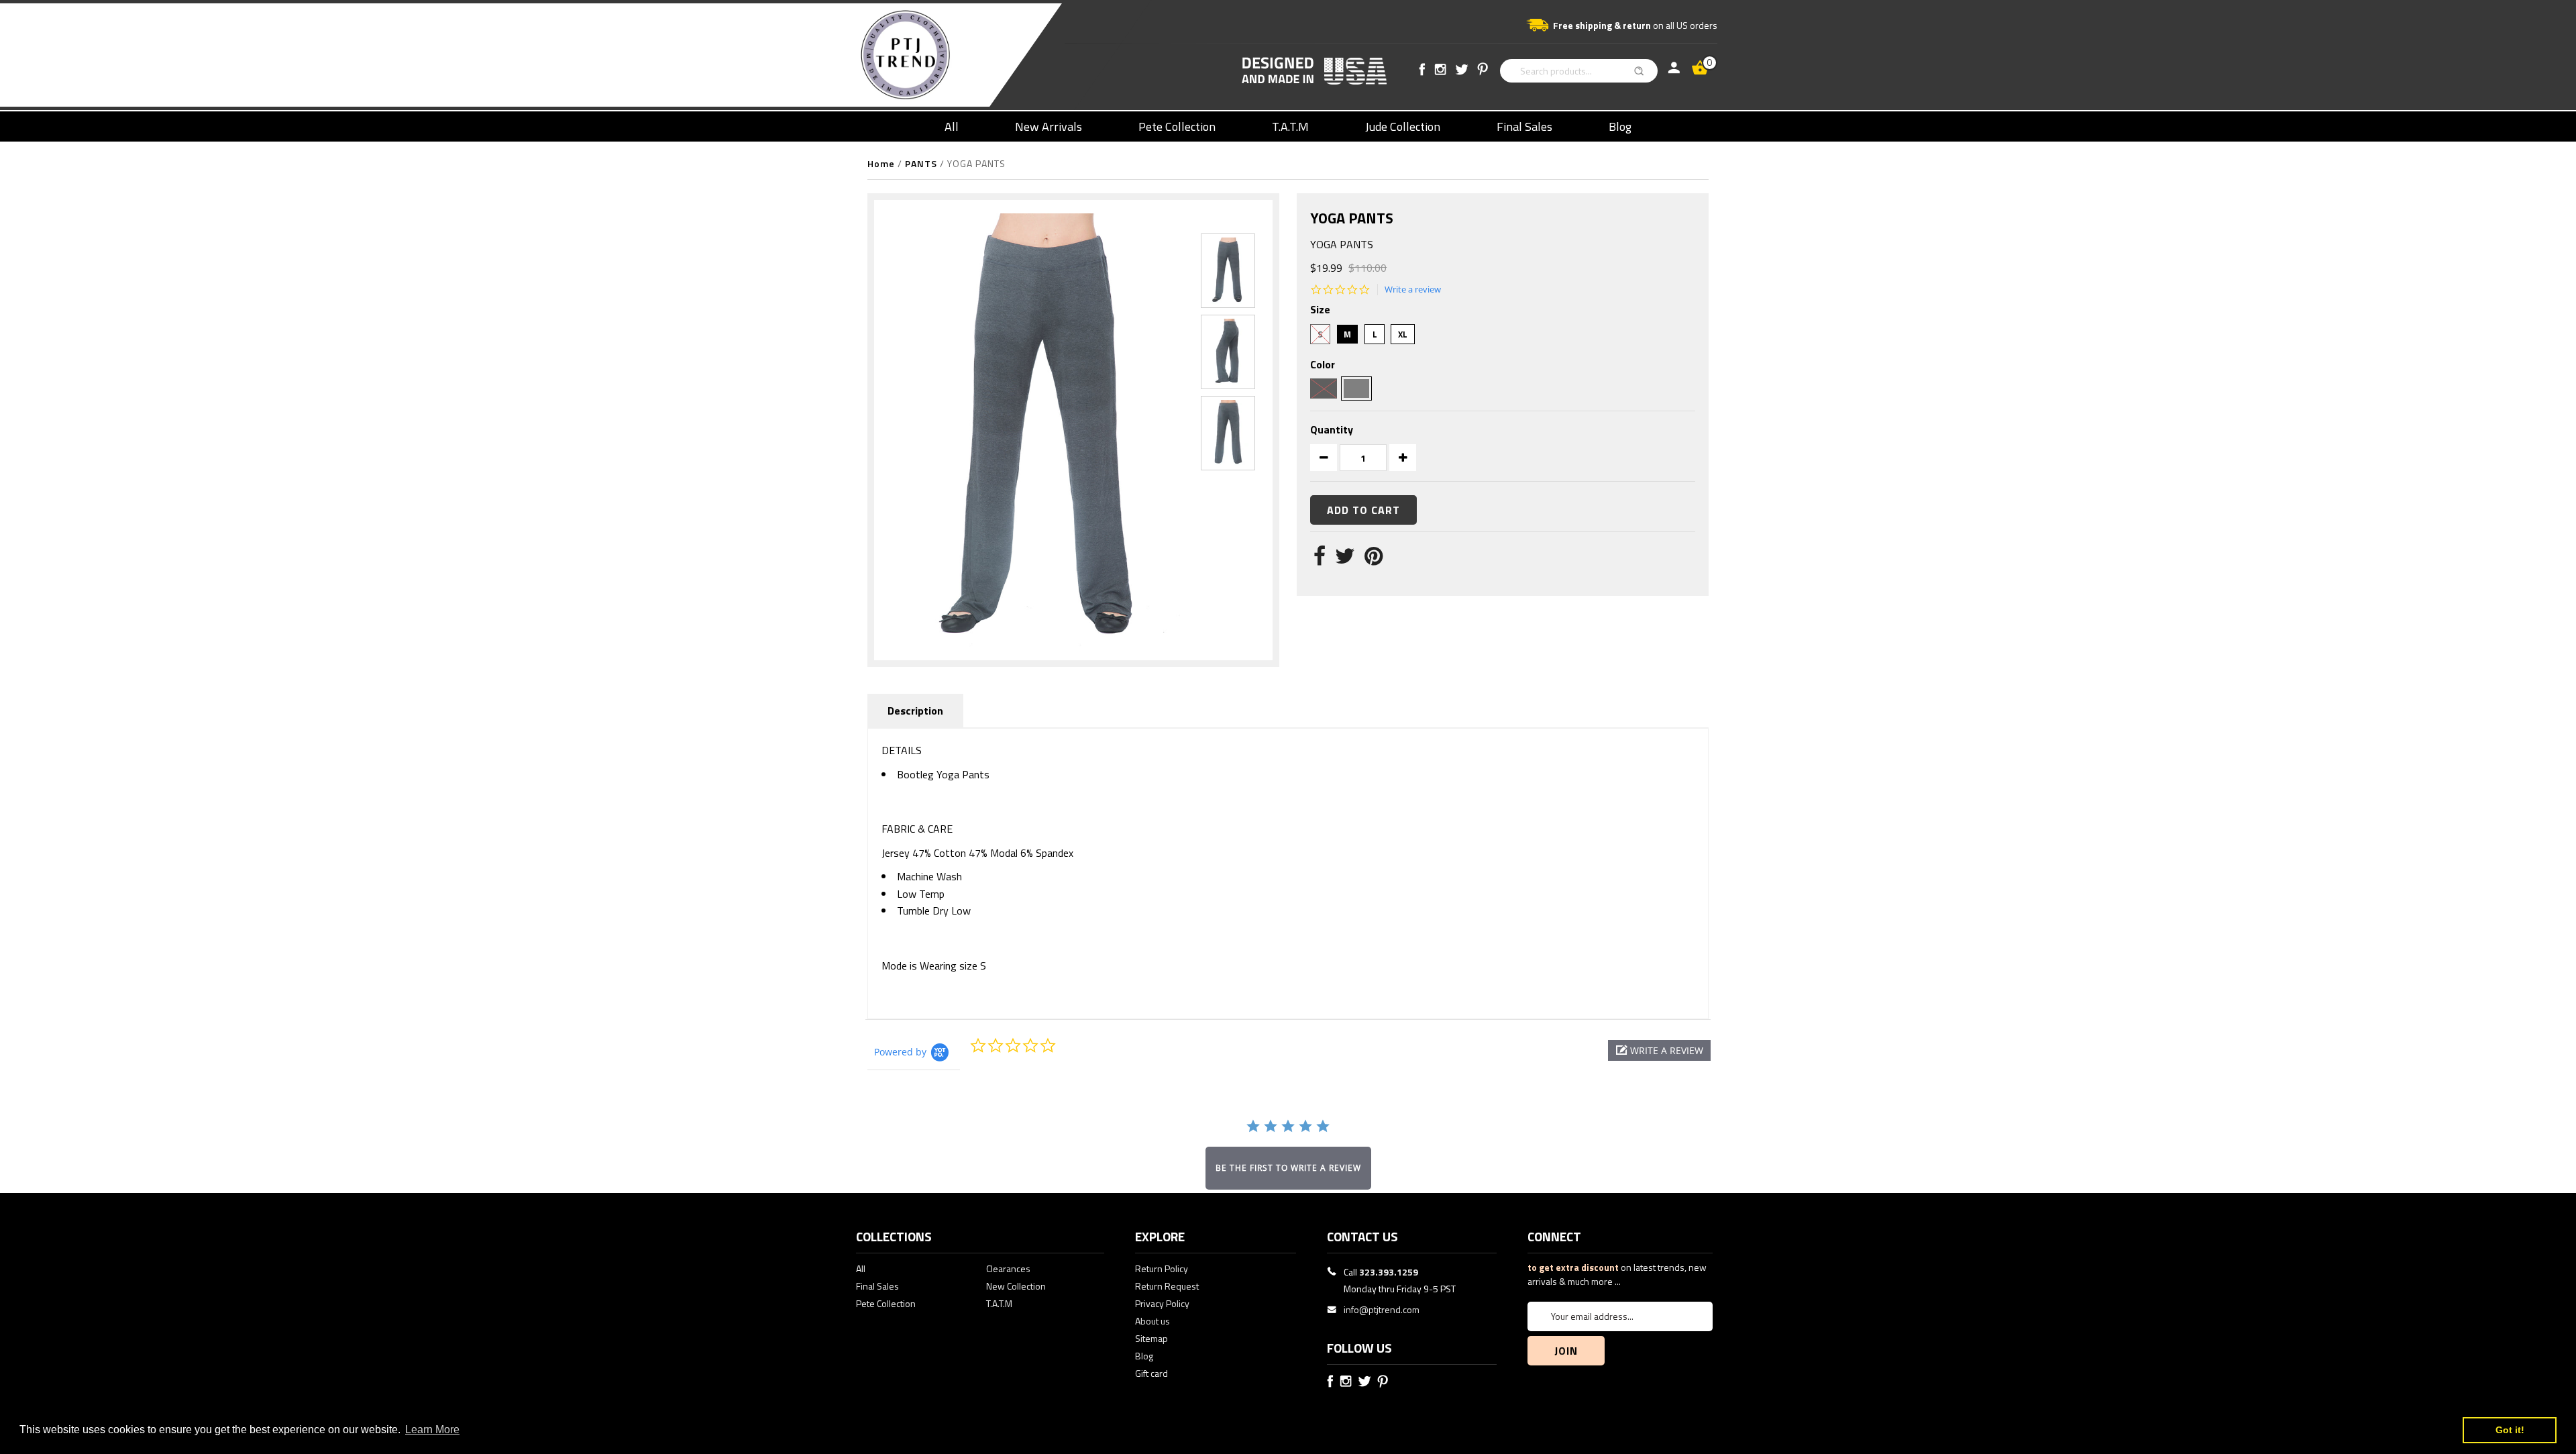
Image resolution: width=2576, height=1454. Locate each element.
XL (1403, 334)
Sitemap (1151, 1338)
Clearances (1008, 1268)
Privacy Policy (1162, 1303)
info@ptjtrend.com (1382, 1309)
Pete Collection (1177, 126)
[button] (1659, 1050)
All (952, 126)
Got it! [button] (2510, 1430)
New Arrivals (1049, 126)
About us (1152, 1321)
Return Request (1167, 1286)
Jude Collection (1403, 126)
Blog (1620, 126)
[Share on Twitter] (1345, 560)
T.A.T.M (1290, 126)
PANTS (921, 163)
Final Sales (1524, 126)
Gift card (1151, 1373)
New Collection (1016, 1286)
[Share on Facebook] (1320, 560)
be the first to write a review (1288, 1168)
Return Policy (1162, 1268)
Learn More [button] (432, 1430)
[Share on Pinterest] (1374, 560)
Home (881, 163)
